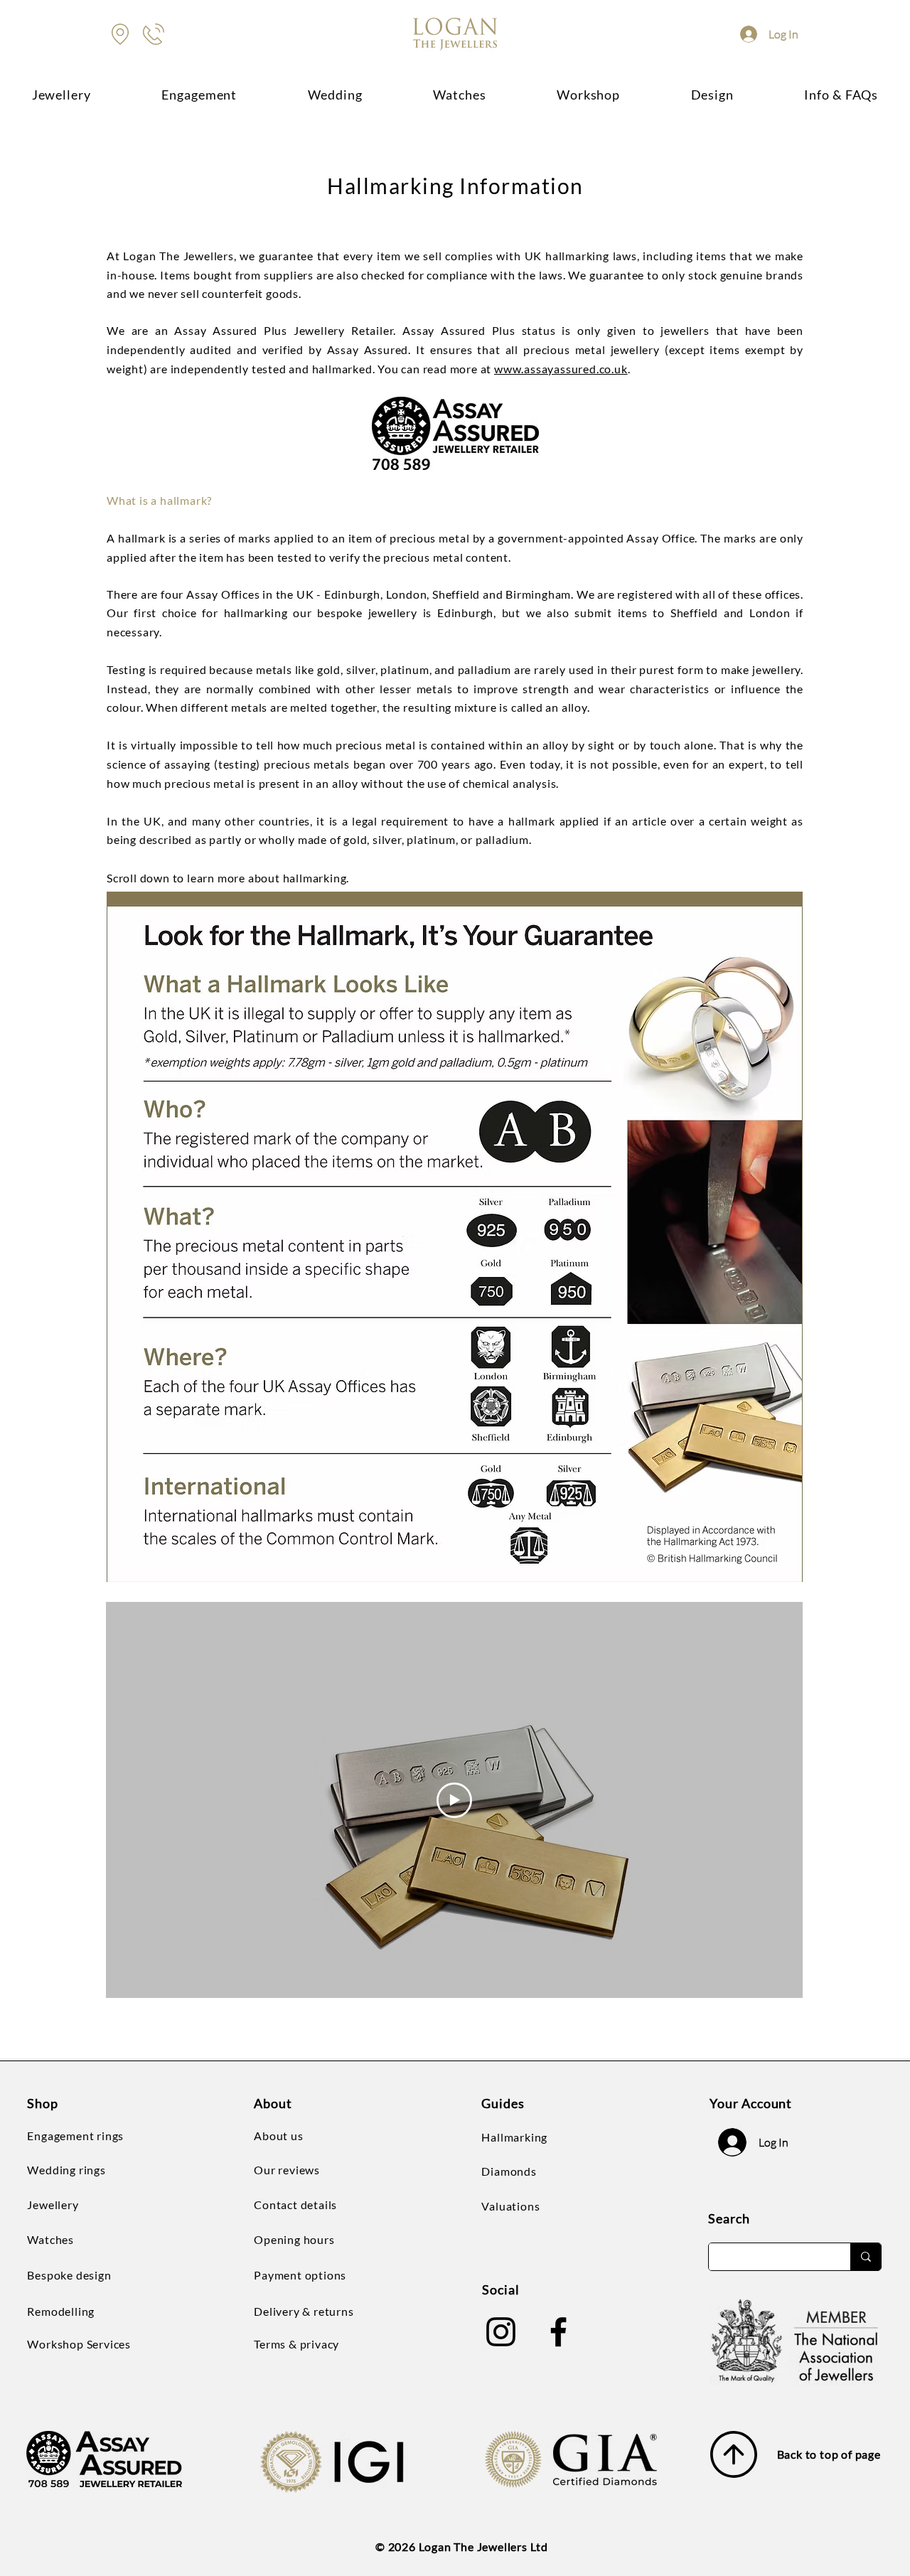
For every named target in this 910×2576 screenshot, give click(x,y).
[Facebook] (558, 2332)
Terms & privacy (296, 2344)
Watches (50, 2239)
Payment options (300, 2275)
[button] (712, 94)
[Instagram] (501, 2332)
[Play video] (454, 1800)
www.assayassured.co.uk (561, 369)
